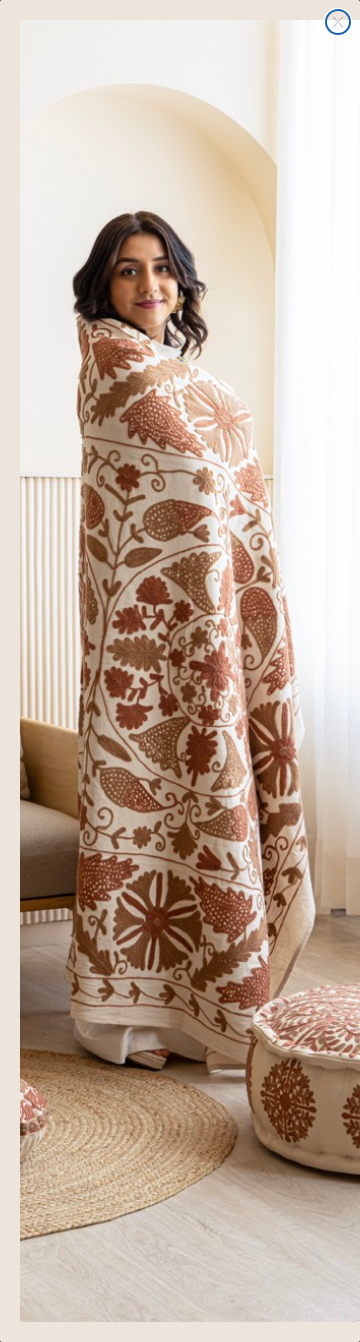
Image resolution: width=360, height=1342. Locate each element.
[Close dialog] (338, 22)
